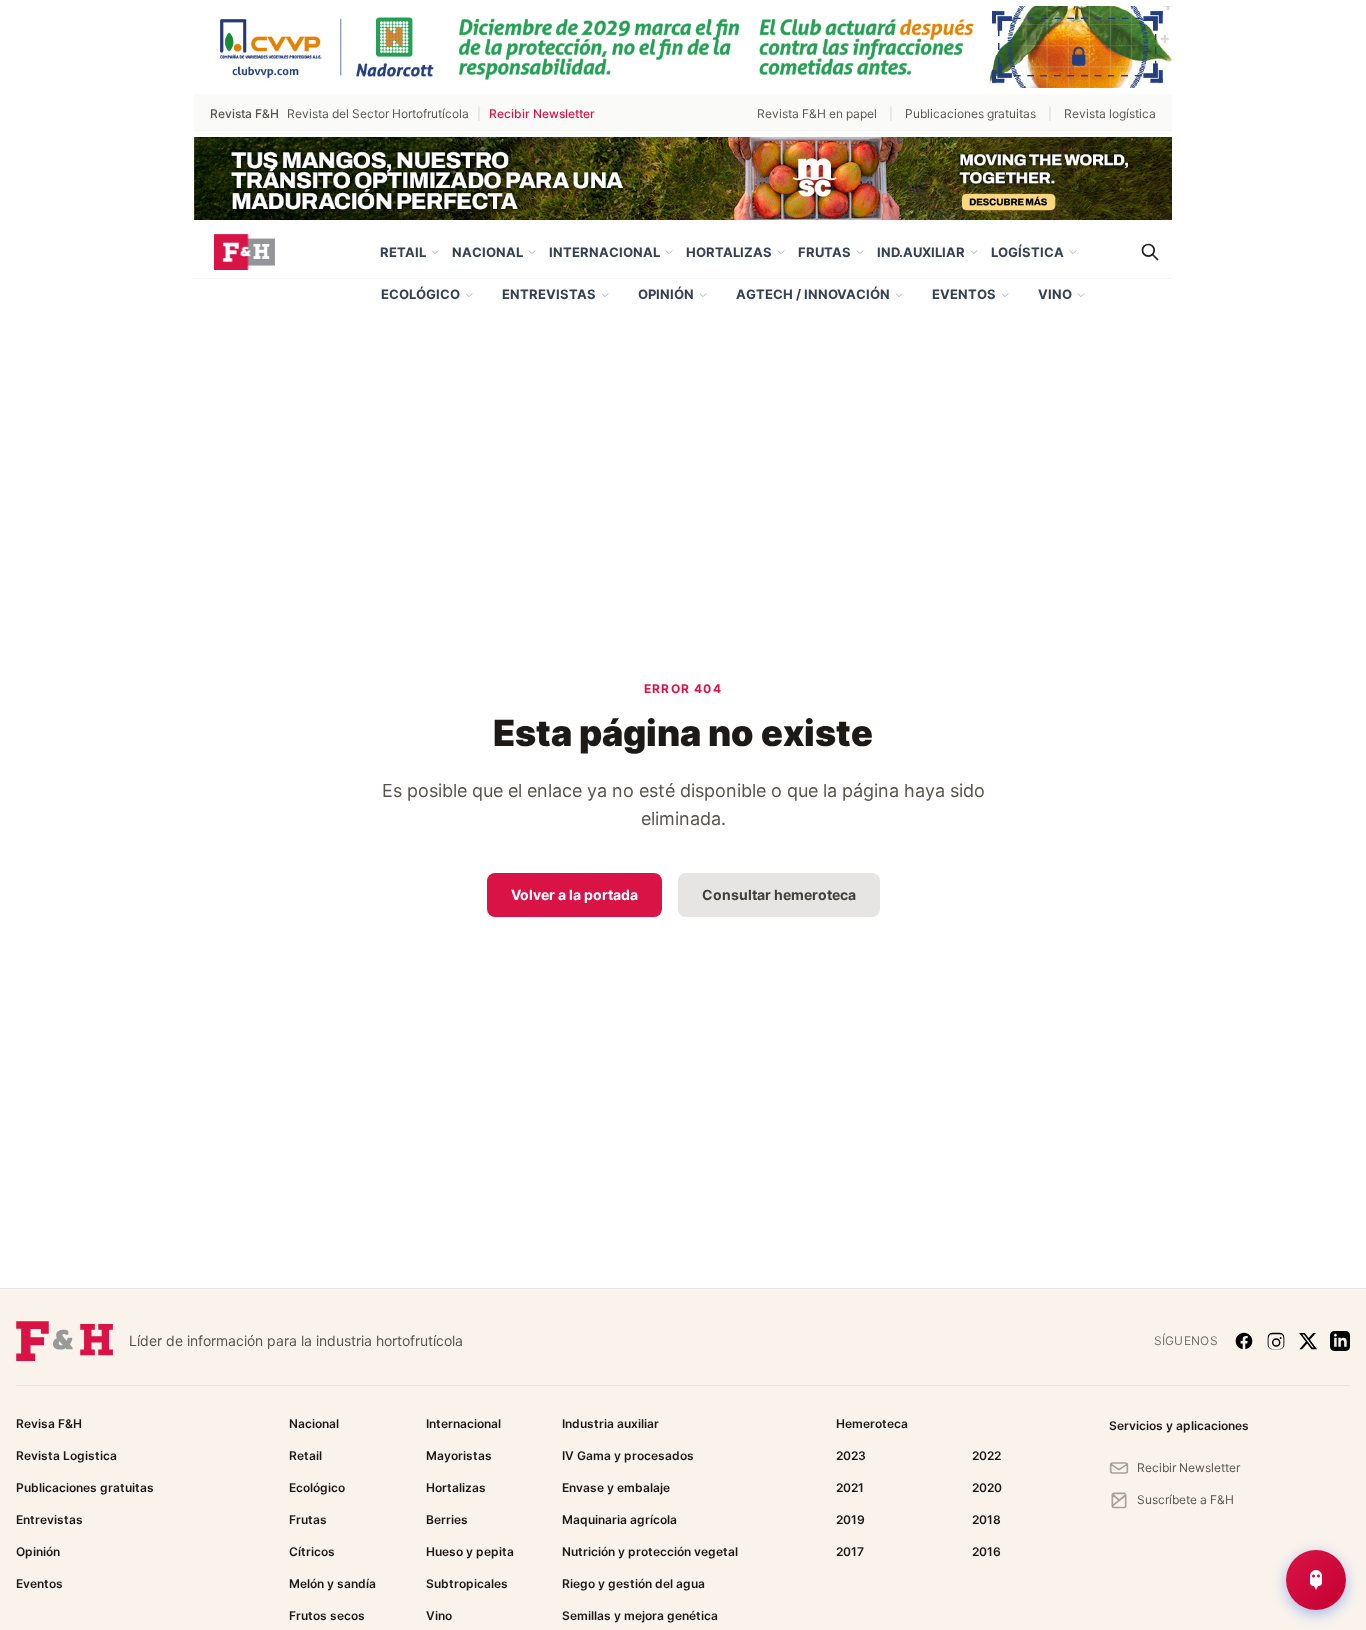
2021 (850, 1487)
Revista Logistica (66, 1455)
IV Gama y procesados (628, 1455)
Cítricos (312, 1551)
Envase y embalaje (616, 1487)
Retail (403, 252)
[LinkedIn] (1340, 1341)
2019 (850, 1519)
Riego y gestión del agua (633, 1583)
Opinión (666, 294)
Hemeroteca (872, 1423)
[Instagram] (1276, 1341)
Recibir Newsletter (542, 113)
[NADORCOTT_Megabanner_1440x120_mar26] (683, 47)
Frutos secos (327, 1615)
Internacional (604, 252)
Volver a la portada (574, 894)
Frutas (824, 252)
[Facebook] (1244, 1341)
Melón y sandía (332, 1583)
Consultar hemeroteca (779, 894)
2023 (851, 1455)
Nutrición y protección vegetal (650, 1551)
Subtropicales (467, 1583)
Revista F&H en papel (817, 113)
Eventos (964, 294)
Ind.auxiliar (921, 252)
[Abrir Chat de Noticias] (1316, 1580)
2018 (986, 1519)
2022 (986, 1455)
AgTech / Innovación (813, 294)
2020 (987, 1487)
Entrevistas (549, 294)
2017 (850, 1551)
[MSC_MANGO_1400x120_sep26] (683, 179)
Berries (447, 1519)
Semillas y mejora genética (640, 1615)
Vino (1055, 294)
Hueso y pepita (470, 1551)
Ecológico (420, 294)
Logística (1027, 252)
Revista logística (1110, 113)
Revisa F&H (49, 1423)
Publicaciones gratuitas (970, 113)
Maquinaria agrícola (619, 1519)
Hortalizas (729, 252)
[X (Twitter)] (1308, 1341)
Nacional (487, 252)
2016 (986, 1551)
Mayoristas (459, 1455)
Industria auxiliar (610, 1423)
